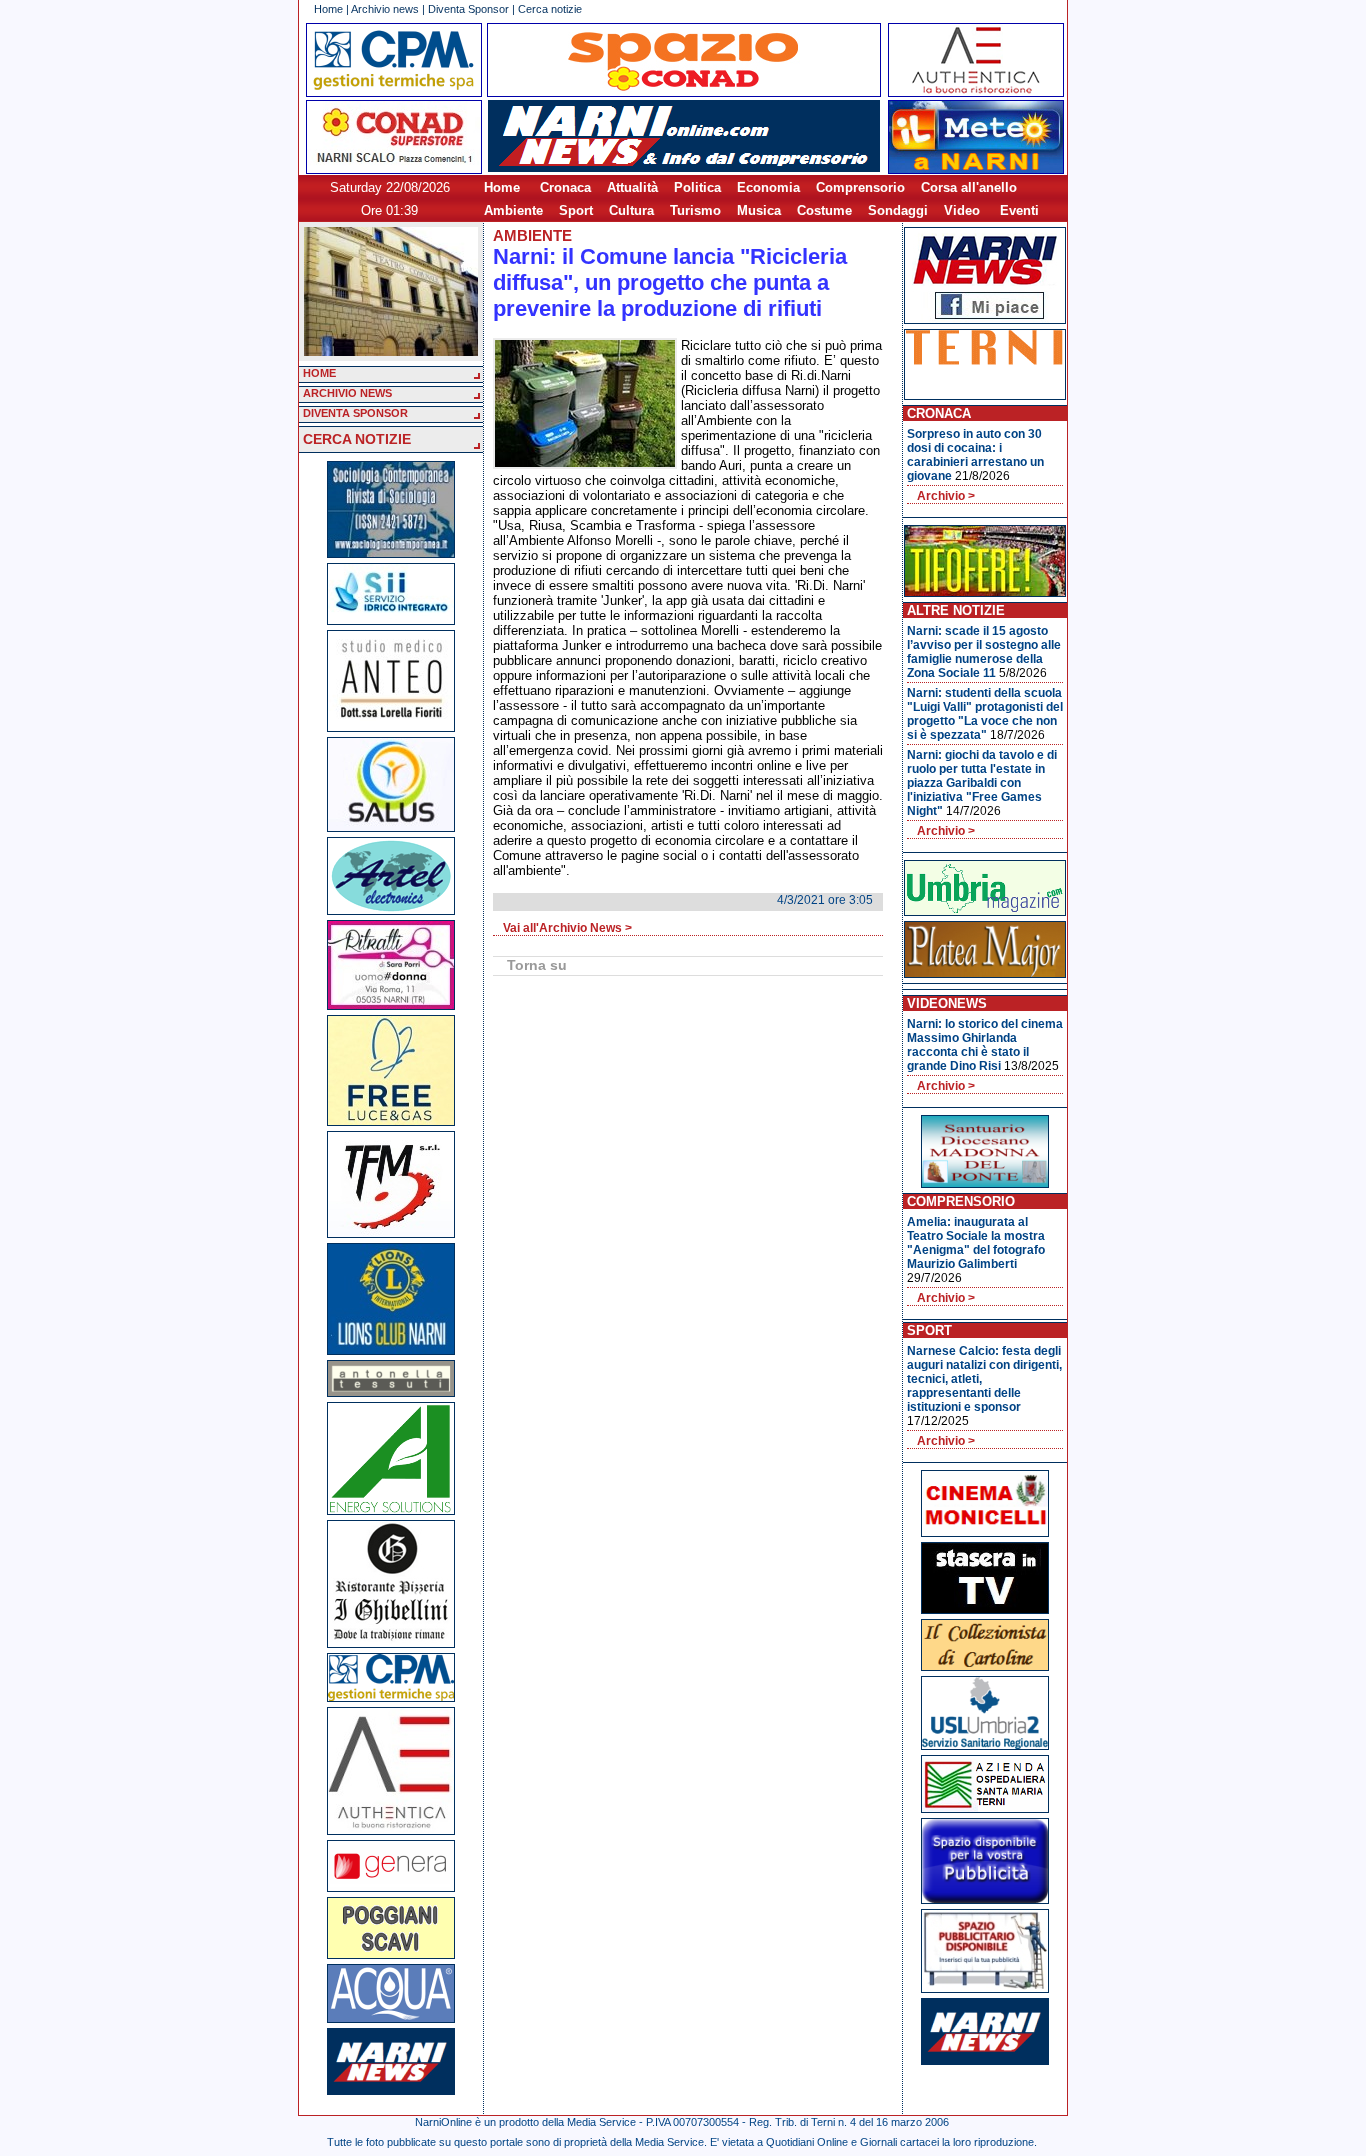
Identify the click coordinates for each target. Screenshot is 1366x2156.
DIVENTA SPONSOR (355, 413)
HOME (319, 373)
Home (328, 9)
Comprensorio (860, 187)
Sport (576, 210)
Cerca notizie (550, 9)
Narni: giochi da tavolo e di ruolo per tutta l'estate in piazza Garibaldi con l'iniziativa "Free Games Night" (982, 783)
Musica (759, 210)
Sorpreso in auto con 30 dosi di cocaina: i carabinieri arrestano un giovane (975, 455)
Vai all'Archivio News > (567, 928)
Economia (768, 187)
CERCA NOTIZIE (357, 439)
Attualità (632, 187)
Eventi (1019, 210)
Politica (697, 187)
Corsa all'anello (969, 187)
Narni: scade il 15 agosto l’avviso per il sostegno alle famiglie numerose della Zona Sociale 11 (984, 652)
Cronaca (565, 187)
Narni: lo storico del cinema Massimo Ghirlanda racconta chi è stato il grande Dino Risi (985, 1045)
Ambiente (513, 210)
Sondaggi (898, 210)
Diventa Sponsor (468, 9)
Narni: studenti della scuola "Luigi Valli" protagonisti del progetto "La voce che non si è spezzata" (985, 714)
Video (962, 210)
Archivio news (385, 9)
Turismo (695, 210)
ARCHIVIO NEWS (347, 393)
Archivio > (946, 496)
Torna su (537, 965)
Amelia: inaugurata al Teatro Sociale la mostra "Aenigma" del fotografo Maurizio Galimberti (976, 1243)
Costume (824, 210)
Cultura (631, 210)
